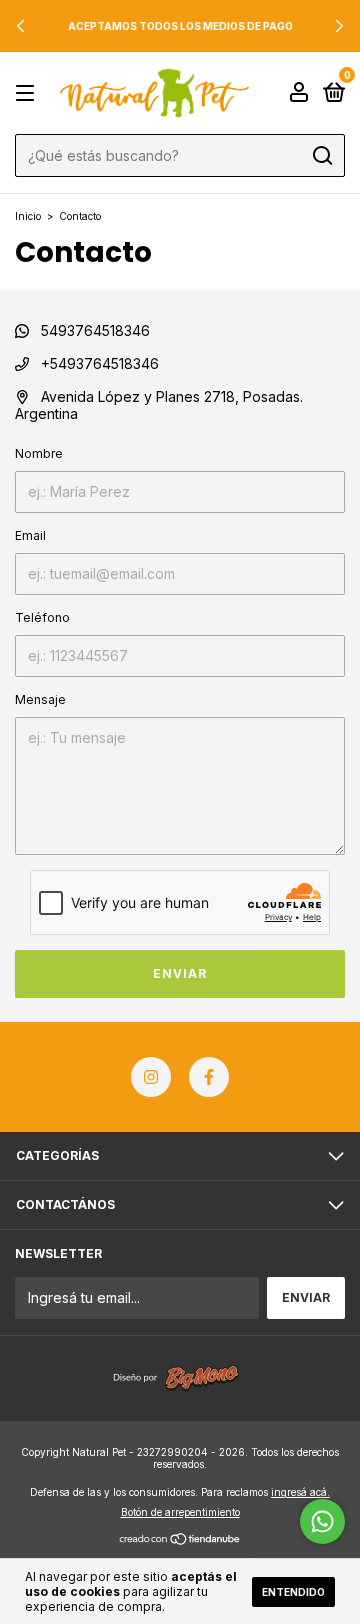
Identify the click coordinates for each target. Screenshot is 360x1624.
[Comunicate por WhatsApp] (322, 1521)
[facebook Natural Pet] (209, 1077)
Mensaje (40, 699)
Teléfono (42, 617)
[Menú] (28, 93)
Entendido (293, 1592)
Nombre (39, 453)
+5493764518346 (98, 363)
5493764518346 (93, 330)
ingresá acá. (300, 1492)
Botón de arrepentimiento (180, 1512)
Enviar (180, 973)
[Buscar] (321, 156)
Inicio (28, 216)
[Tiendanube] (180, 1539)
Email (30, 535)
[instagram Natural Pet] (151, 1077)
